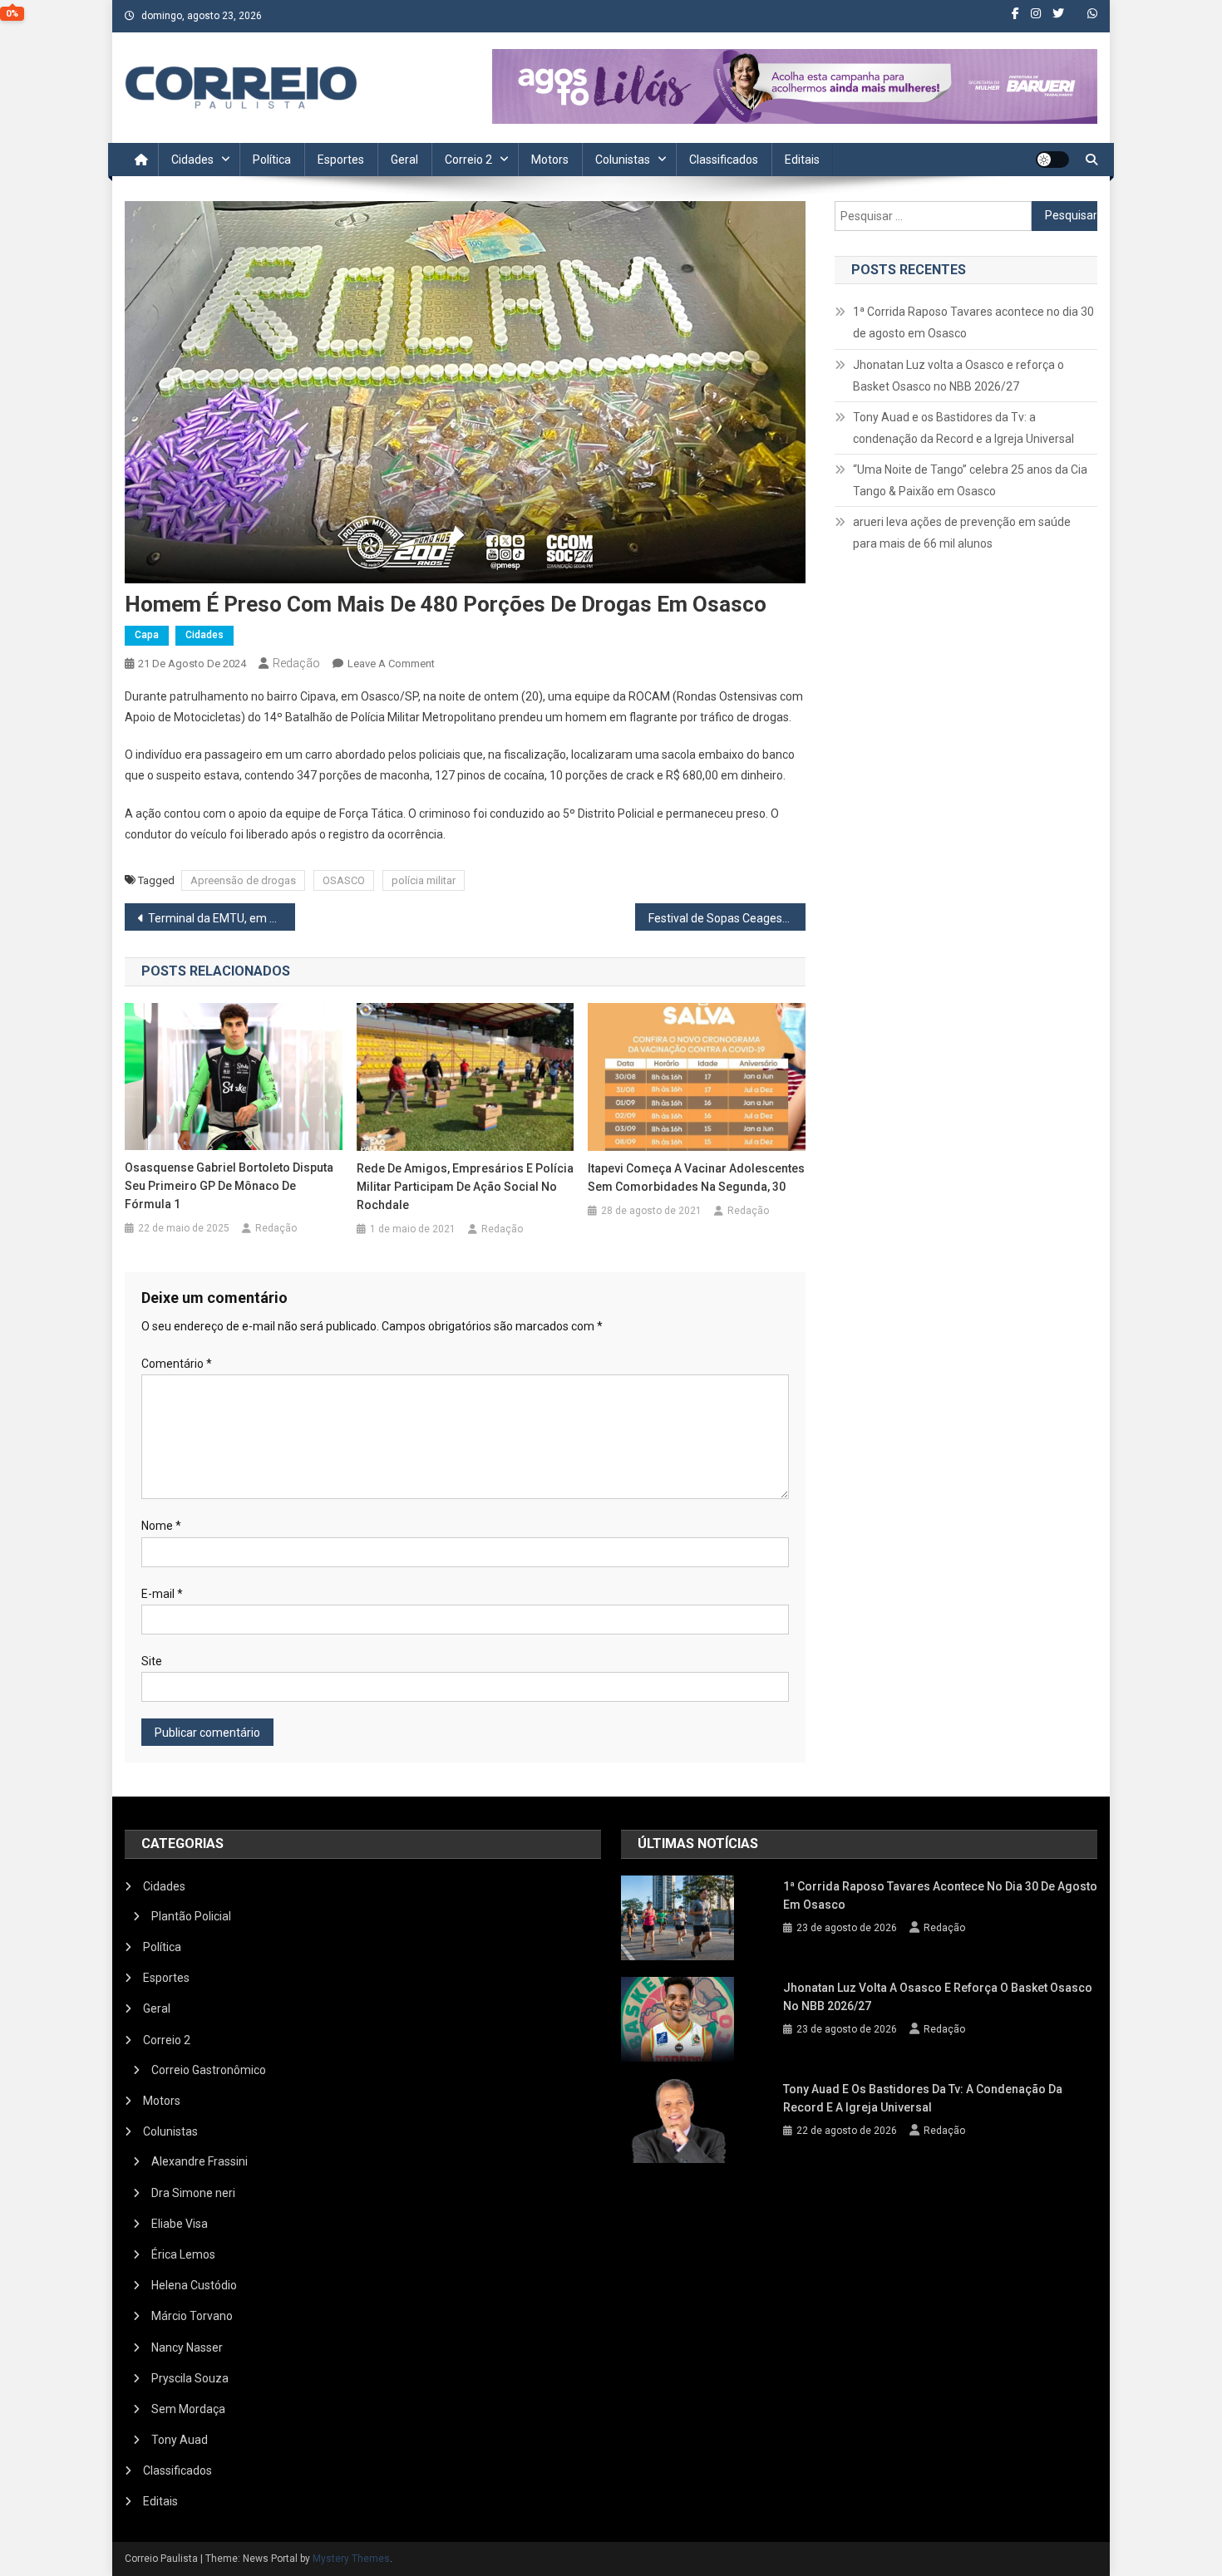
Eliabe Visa (180, 2224)
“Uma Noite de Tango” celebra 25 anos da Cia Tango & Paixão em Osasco (970, 480)
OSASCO (344, 880)
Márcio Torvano (192, 2316)
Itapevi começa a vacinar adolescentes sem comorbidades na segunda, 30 (696, 1177)
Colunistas (623, 160)
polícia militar (424, 880)
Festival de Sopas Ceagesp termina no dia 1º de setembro (727, 918)
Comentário (177, 1364)
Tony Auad (180, 2440)
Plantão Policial (191, 1916)
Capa (147, 635)
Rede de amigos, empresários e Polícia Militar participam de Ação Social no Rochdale (465, 1187)
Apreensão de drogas (243, 880)
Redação (296, 663)
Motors (550, 160)
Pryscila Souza (190, 2378)
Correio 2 (468, 160)
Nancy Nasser (187, 2347)
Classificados (724, 160)
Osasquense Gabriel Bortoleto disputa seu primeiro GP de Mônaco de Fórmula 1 (229, 1186)
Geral (404, 160)
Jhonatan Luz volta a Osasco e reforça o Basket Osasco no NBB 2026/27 (958, 376)
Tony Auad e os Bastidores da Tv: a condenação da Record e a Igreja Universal (963, 428)
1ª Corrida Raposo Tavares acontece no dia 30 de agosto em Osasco (973, 322)
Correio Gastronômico (209, 2070)
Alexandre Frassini (200, 2161)
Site (152, 1661)
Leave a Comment (391, 664)
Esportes (341, 160)
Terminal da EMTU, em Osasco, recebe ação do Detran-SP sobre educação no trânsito (222, 918)
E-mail (162, 1594)
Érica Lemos (183, 2254)
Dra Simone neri (193, 2193)
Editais (802, 160)
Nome (161, 1526)
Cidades (192, 160)
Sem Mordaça (188, 2409)
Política (272, 160)
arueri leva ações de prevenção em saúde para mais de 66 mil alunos (962, 533)
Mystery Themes (351, 2559)
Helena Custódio (194, 2285)
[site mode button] (1052, 160)
